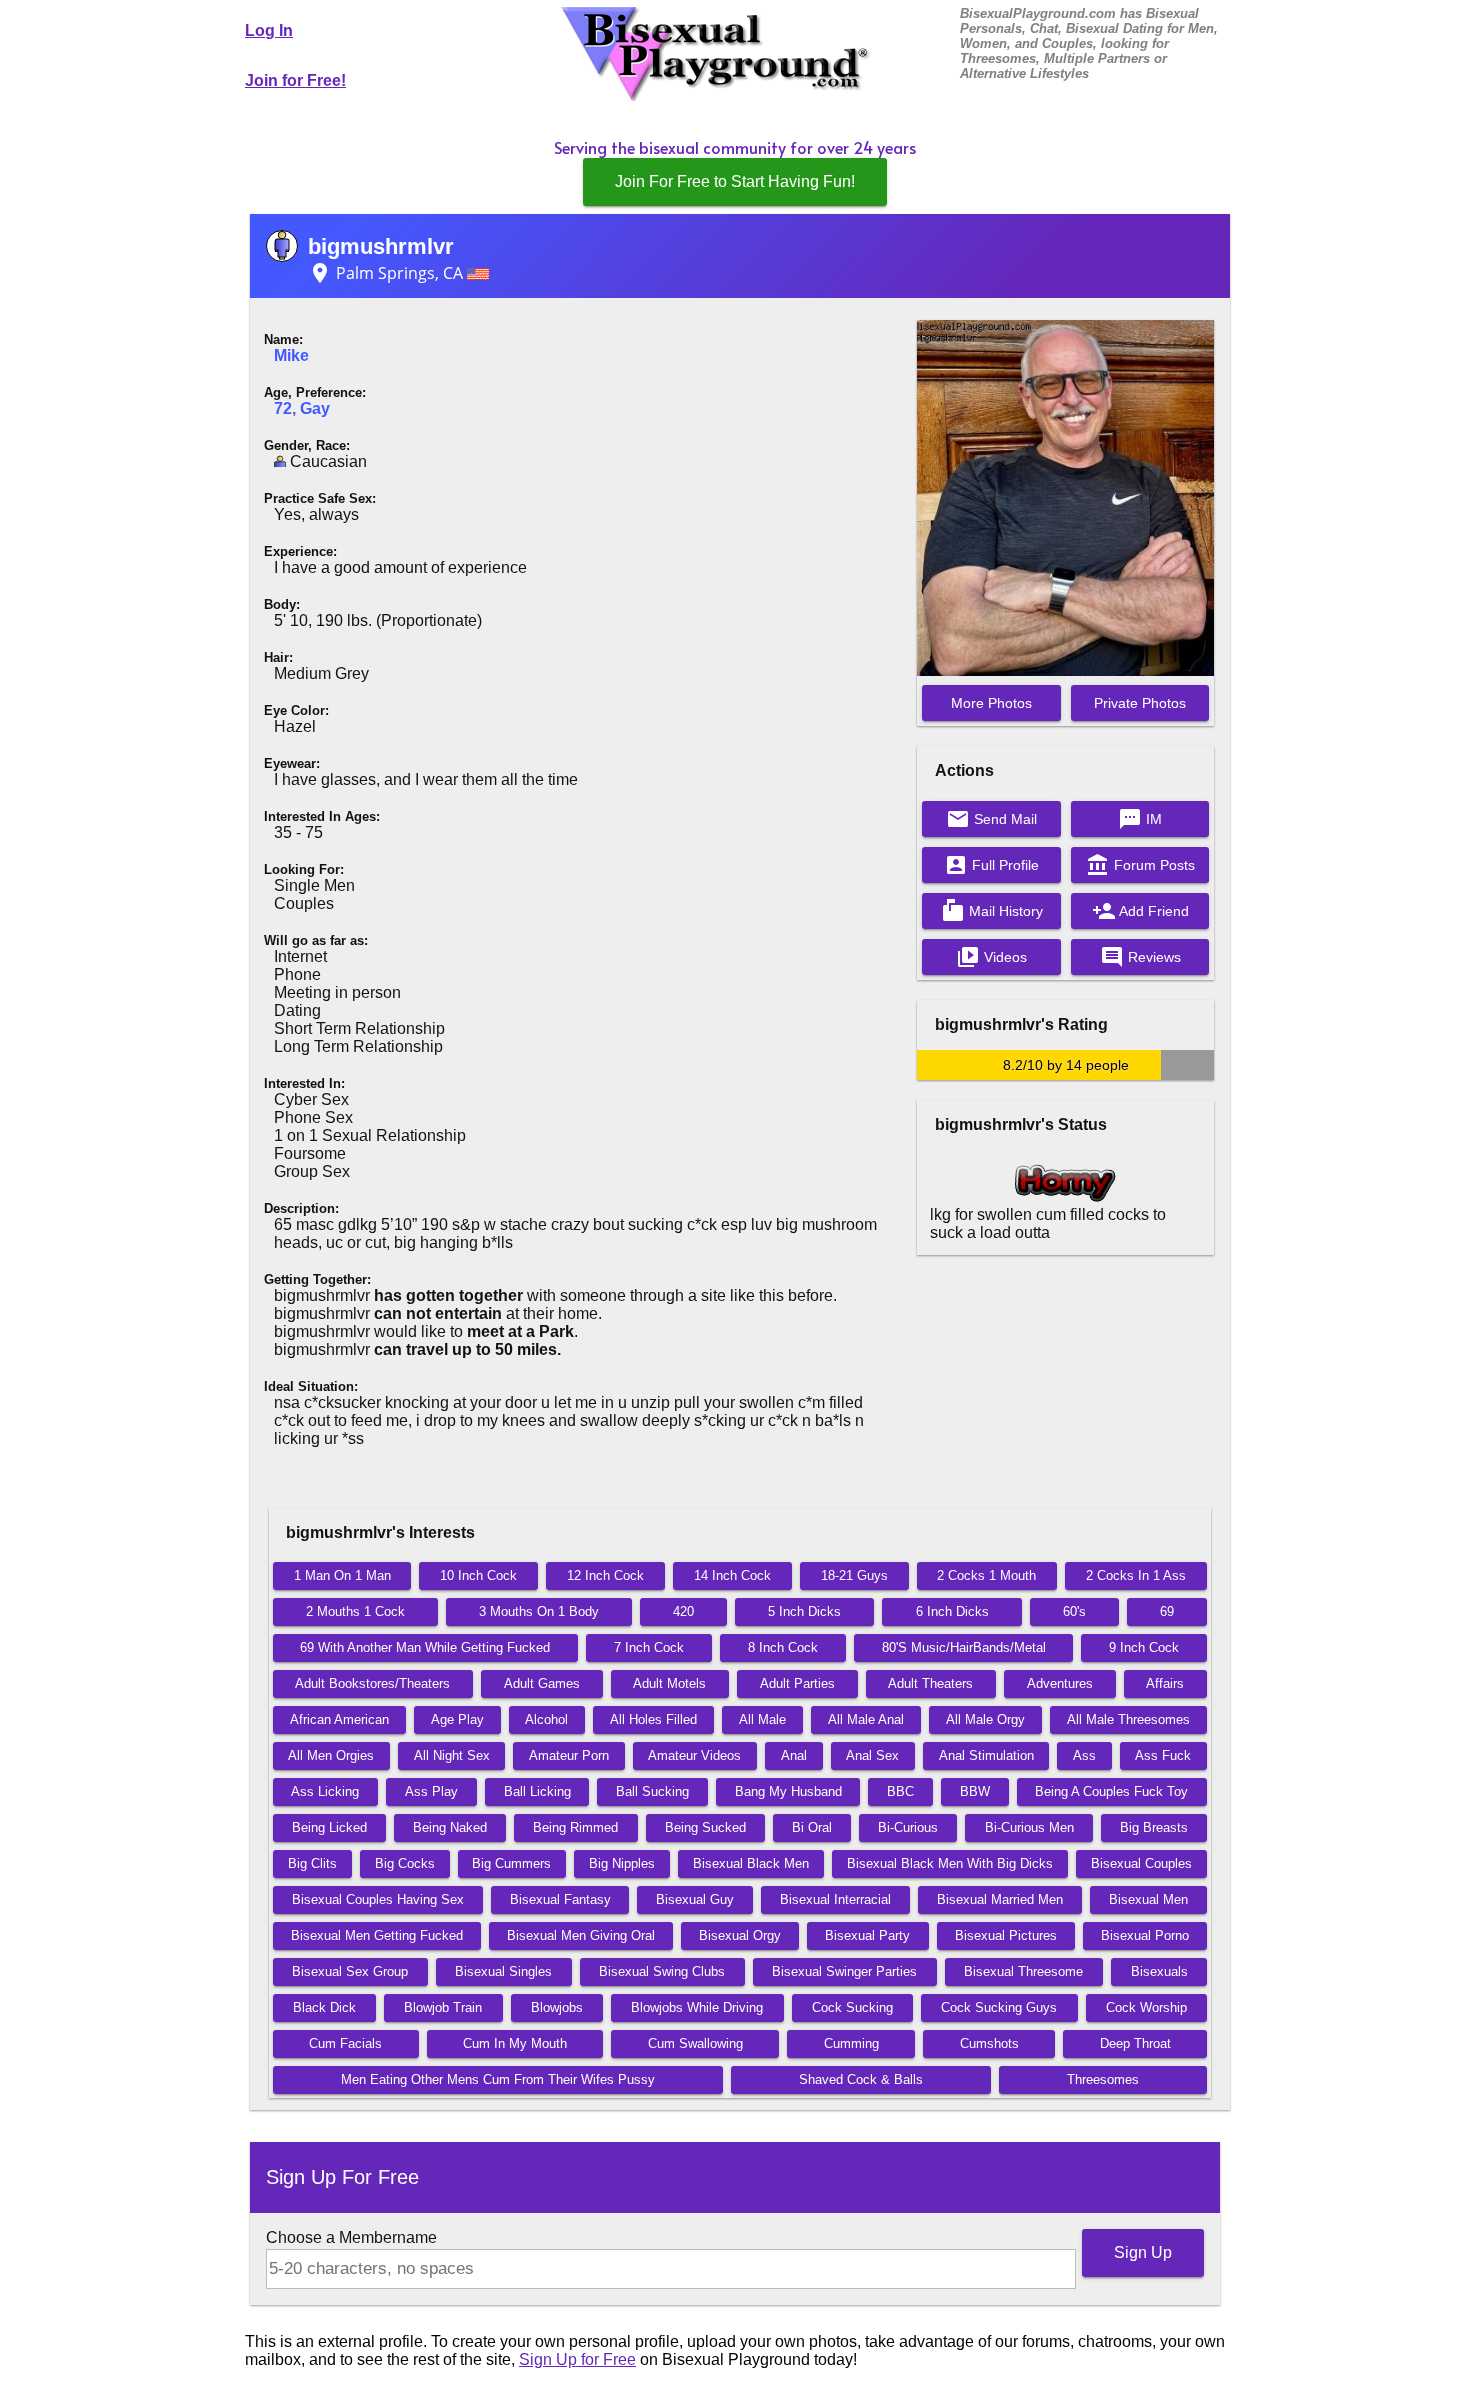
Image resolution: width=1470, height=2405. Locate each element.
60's (1074, 1611)
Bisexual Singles (503, 1971)
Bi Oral (812, 1827)
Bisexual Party (867, 1935)
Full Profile (991, 865)
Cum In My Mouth (515, 2043)
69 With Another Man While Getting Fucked (425, 1647)
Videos (991, 957)
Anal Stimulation (986, 1755)
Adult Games (542, 1683)
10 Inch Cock (478, 1575)
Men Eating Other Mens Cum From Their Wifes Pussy (498, 2079)
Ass (1084, 1755)
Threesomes (1103, 2079)
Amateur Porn (569, 1755)
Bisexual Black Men (751, 1863)
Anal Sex (872, 1755)
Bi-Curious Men (1029, 1827)
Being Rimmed (575, 1827)
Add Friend (1140, 911)
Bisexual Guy (695, 1899)
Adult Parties (797, 1683)
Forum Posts (1140, 865)
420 (683, 1611)
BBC (900, 1791)
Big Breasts (1154, 1827)
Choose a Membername (351, 2237)
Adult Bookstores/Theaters (372, 1683)
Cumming (851, 2043)
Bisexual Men (1148, 1899)
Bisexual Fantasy (560, 1899)
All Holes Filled (653, 1719)
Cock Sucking (852, 2007)
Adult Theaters (930, 1683)
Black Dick (324, 2007)
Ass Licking (325, 1791)
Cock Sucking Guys (999, 2007)
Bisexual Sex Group (350, 1971)
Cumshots (989, 2043)
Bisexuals (1159, 1971)
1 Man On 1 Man (342, 1575)
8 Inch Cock (783, 1647)
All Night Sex (452, 1755)
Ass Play (431, 1791)
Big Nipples (622, 1863)
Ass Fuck (1163, 1755)
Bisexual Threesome (1023, 1971)
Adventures (1060, 1683)
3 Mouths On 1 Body (539, 1611)
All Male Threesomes (1128, 1719)
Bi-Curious (908, 1827)
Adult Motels (669, 1683)
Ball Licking (537, 1791)
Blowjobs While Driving (697, 2007)
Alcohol (546, 1719)
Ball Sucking (652, 1791)
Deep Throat (1135, 2043)
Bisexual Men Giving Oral (581, 1935)
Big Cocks (405, 1863)
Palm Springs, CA (387, 273)
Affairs (1165, 1683)
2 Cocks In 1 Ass (1136, 1575)
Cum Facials (345, 2043)
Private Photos (1140, 703)
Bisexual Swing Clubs (662, 1971)
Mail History (992, 911)
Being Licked (329, 1827)
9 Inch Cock (1144, 1647)
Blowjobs (557, 2007)
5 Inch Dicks (804, 1611)
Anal (794, 1755)
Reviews (1140, 957)
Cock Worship (1146, 2007)
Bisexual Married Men (1000, 1899)
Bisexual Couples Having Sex (378, 1899)
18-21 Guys (854, 1575)
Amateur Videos (694, 1755)
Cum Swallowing (695, 2043)
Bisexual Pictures (1006, 1935)
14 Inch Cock (732, 1575)
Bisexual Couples (1141, 1863)
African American (339, 1719)
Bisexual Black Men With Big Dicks (950, 1863)
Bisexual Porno (1145, 1935)
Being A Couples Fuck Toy (1111, 1791)
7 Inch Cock (649, 1647)
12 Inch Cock (605, 1575)
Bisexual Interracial (835, 1899)
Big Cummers (511, 1863)
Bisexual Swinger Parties (844, 1971)
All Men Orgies (331, 1755)
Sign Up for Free (577, 2359)
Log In (269, 30)
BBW (975, 1791)
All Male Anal (866, 1719)
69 (1167, 1611)
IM (1140, 819)
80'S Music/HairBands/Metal (964, 1647)
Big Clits (312, 1863)
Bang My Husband (788, 1791)
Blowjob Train (443, 2007)
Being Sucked (705, 1827)
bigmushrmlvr (381, 246)
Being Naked (450, 1827)
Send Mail (991, 819)
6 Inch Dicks (952, 1611)
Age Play (457, 1719)
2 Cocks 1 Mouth (986, 1575)
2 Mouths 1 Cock (355, 1611)
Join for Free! (295, 80)
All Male (762, 1719)
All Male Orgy (985, 1719)
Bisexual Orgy (740, 1935)
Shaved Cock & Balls (861, 2079)
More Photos (991, 703)
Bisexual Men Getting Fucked (377, 1935)
